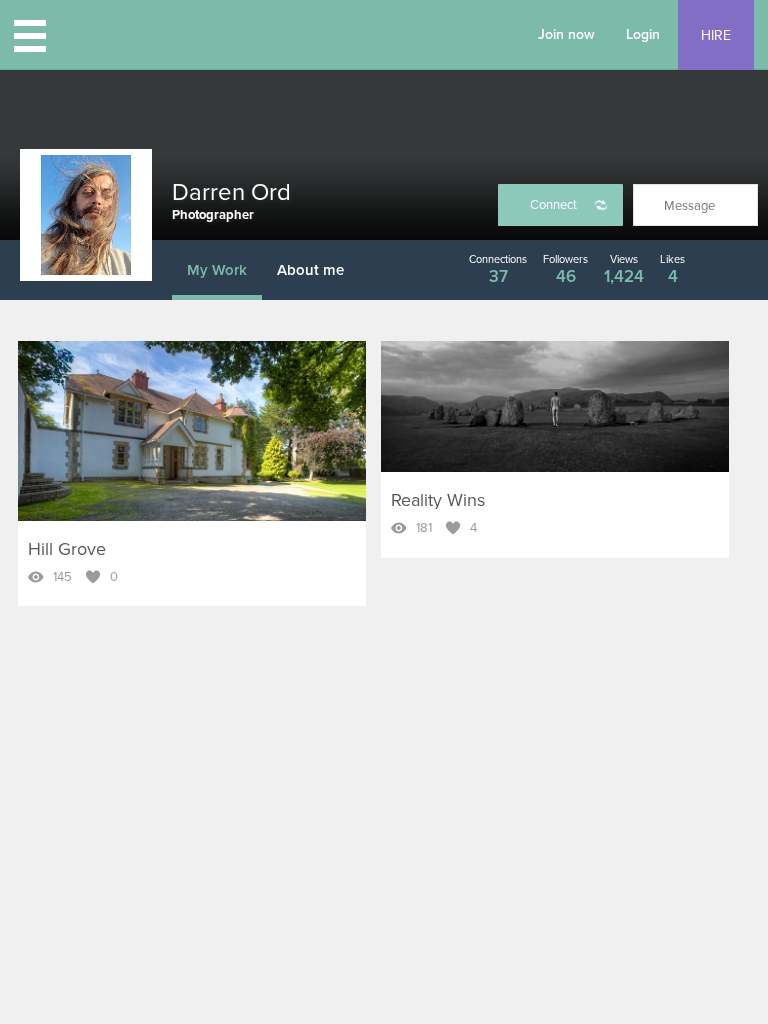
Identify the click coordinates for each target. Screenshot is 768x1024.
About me (310, 270)
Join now (566, 34)
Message (689, 206)
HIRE (716, 35)
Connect (553, 205)
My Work (217, 270)
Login (643, 34)
